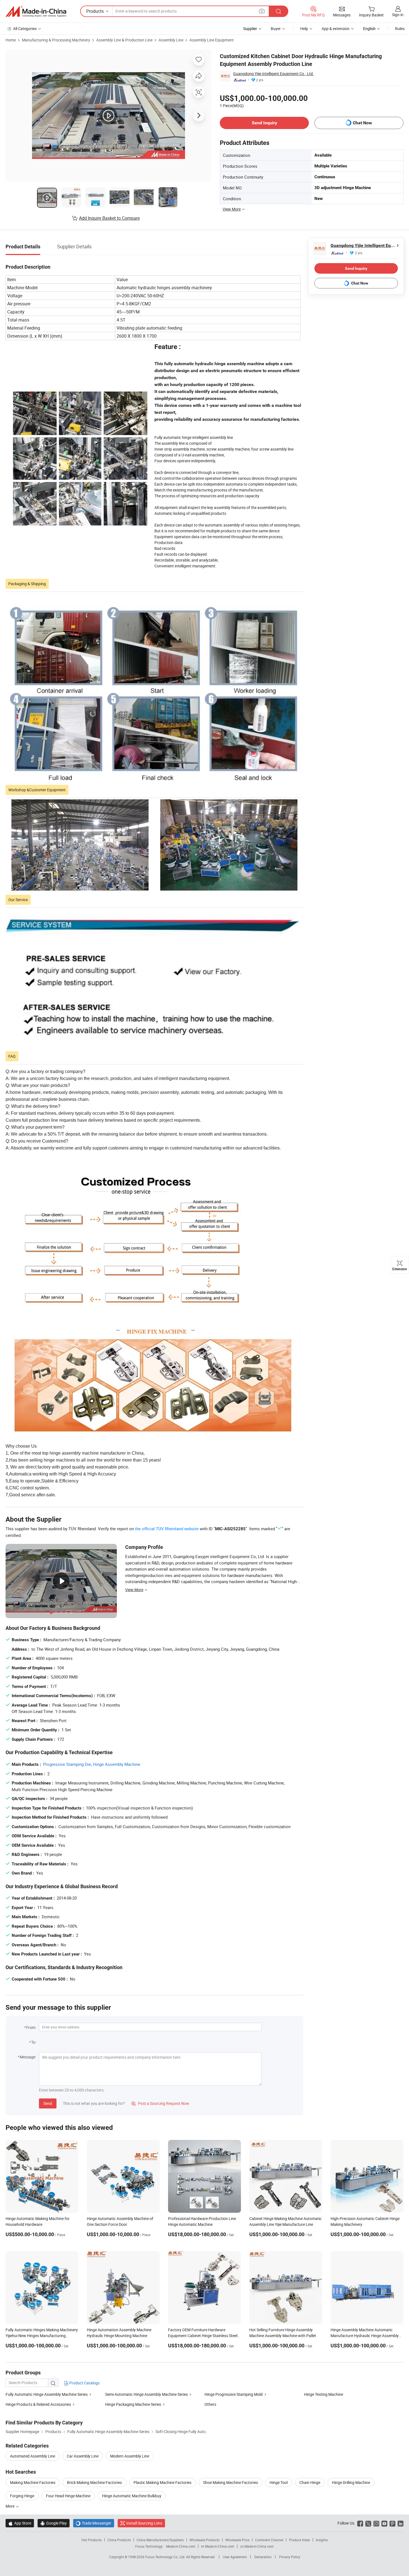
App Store (20, 2523)
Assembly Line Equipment (212, 40)
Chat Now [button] (362, 123)
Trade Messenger (94, 2523)
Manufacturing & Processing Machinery (56, 40)
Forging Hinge (22, 2496)
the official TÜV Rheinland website (167, 1529)
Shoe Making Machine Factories (231, 2482)
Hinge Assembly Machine (117, 1764)
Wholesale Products (204, 2540)
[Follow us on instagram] (376, 2523)
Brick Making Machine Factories (94, 2482)
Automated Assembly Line (33, 2456)
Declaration (263, 2557)
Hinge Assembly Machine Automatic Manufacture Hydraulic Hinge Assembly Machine (365, 2336)
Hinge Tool (279, 2482)
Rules (400, 29)
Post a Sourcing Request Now (160, 2103)
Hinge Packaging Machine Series (133, 2404)
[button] (262, 11)
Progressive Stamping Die (67, 1764)
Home (11, 40)
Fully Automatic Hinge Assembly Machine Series (47, 2394)
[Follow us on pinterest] (392, 2523)
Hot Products (92, 2540)
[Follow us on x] (368, 2523)
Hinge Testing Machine (324, 2394)
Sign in (398, 15)
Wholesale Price (237, 2540)
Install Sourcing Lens (144, 2523)
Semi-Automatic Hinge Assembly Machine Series (146, 2394)
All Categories (25, 29)
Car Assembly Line (83, 2456)
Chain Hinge (310, 2482)
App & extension (336, 29)
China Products (119, 2540)
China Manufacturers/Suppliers (160, 2540)
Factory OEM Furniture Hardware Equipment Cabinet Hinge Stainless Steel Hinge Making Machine (203, 2336)
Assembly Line (171, 40)
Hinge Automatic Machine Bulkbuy (132, 2496)
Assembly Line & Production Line (124, 40)
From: (31, 2027)
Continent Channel (269, 2540)
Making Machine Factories (33, 2482)
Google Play (54, 2523)
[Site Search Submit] (279, 11)
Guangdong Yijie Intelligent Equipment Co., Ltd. (274, 74)
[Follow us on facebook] (360, 2523)
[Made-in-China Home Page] (36, 11)
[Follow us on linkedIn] (401, 2523)
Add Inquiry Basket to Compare (109, 218)
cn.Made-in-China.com (257, 2546)
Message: (28, 2057)
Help (304, 29)
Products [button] (95, 11)
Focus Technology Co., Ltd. (166, 2557)
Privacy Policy (290, 2557)
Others (210, 2404)
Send (48, 2103)
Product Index (300, 2540)
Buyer (276, 29)
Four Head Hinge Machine (68, 2496)
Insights (322, 2540)
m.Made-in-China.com (218, 2546)
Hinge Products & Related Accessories (38, 2404)
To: (34, 2042)
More (10, 2506)
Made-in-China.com (181, 2546)
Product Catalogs (84, 2383)
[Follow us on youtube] (384, 2523)
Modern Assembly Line (130, 2456)
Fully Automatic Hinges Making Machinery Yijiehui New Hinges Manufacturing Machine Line (42, 2336)
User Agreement (235, 2557)
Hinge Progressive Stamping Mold (234, 2394)
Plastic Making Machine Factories (162, 2482)
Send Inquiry (264, 123)
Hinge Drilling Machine (351, 2482)
